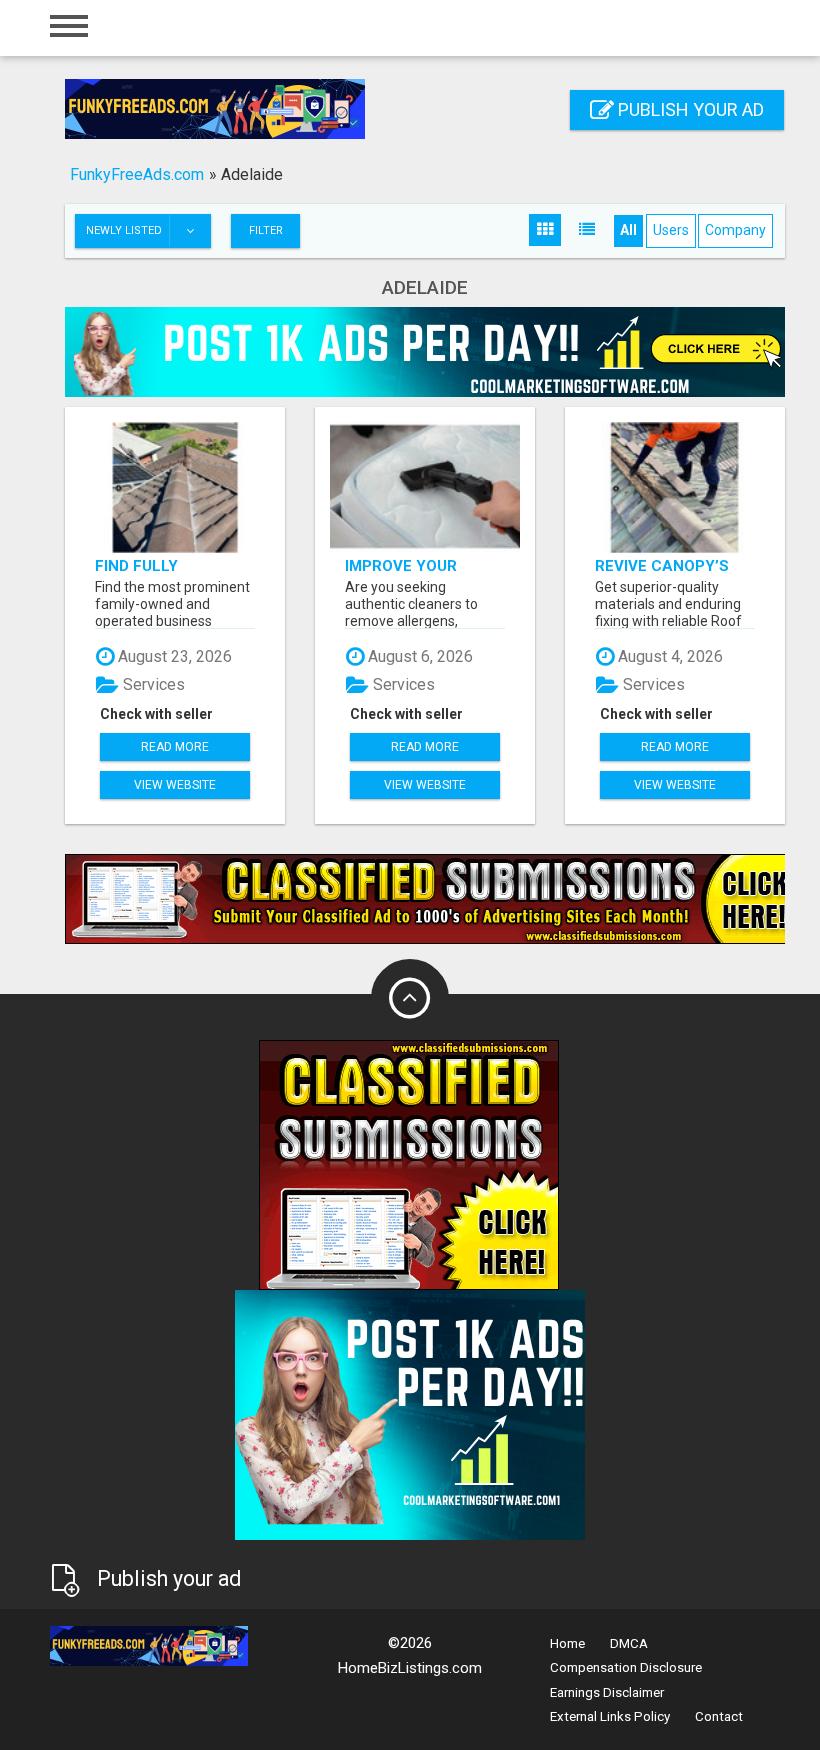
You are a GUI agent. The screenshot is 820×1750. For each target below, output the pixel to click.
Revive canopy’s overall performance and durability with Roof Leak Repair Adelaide (670, 565)
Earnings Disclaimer (607, 1692)
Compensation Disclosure (626, 1667)
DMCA (629, 1643)
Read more (175, 747)
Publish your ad (689, 109)
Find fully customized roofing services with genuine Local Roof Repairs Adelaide (167, 565)
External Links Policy (610, 1716)
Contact (719, 1716)
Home (567, 1643)
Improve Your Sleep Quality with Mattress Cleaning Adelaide (424, 565)
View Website (175, 785)
